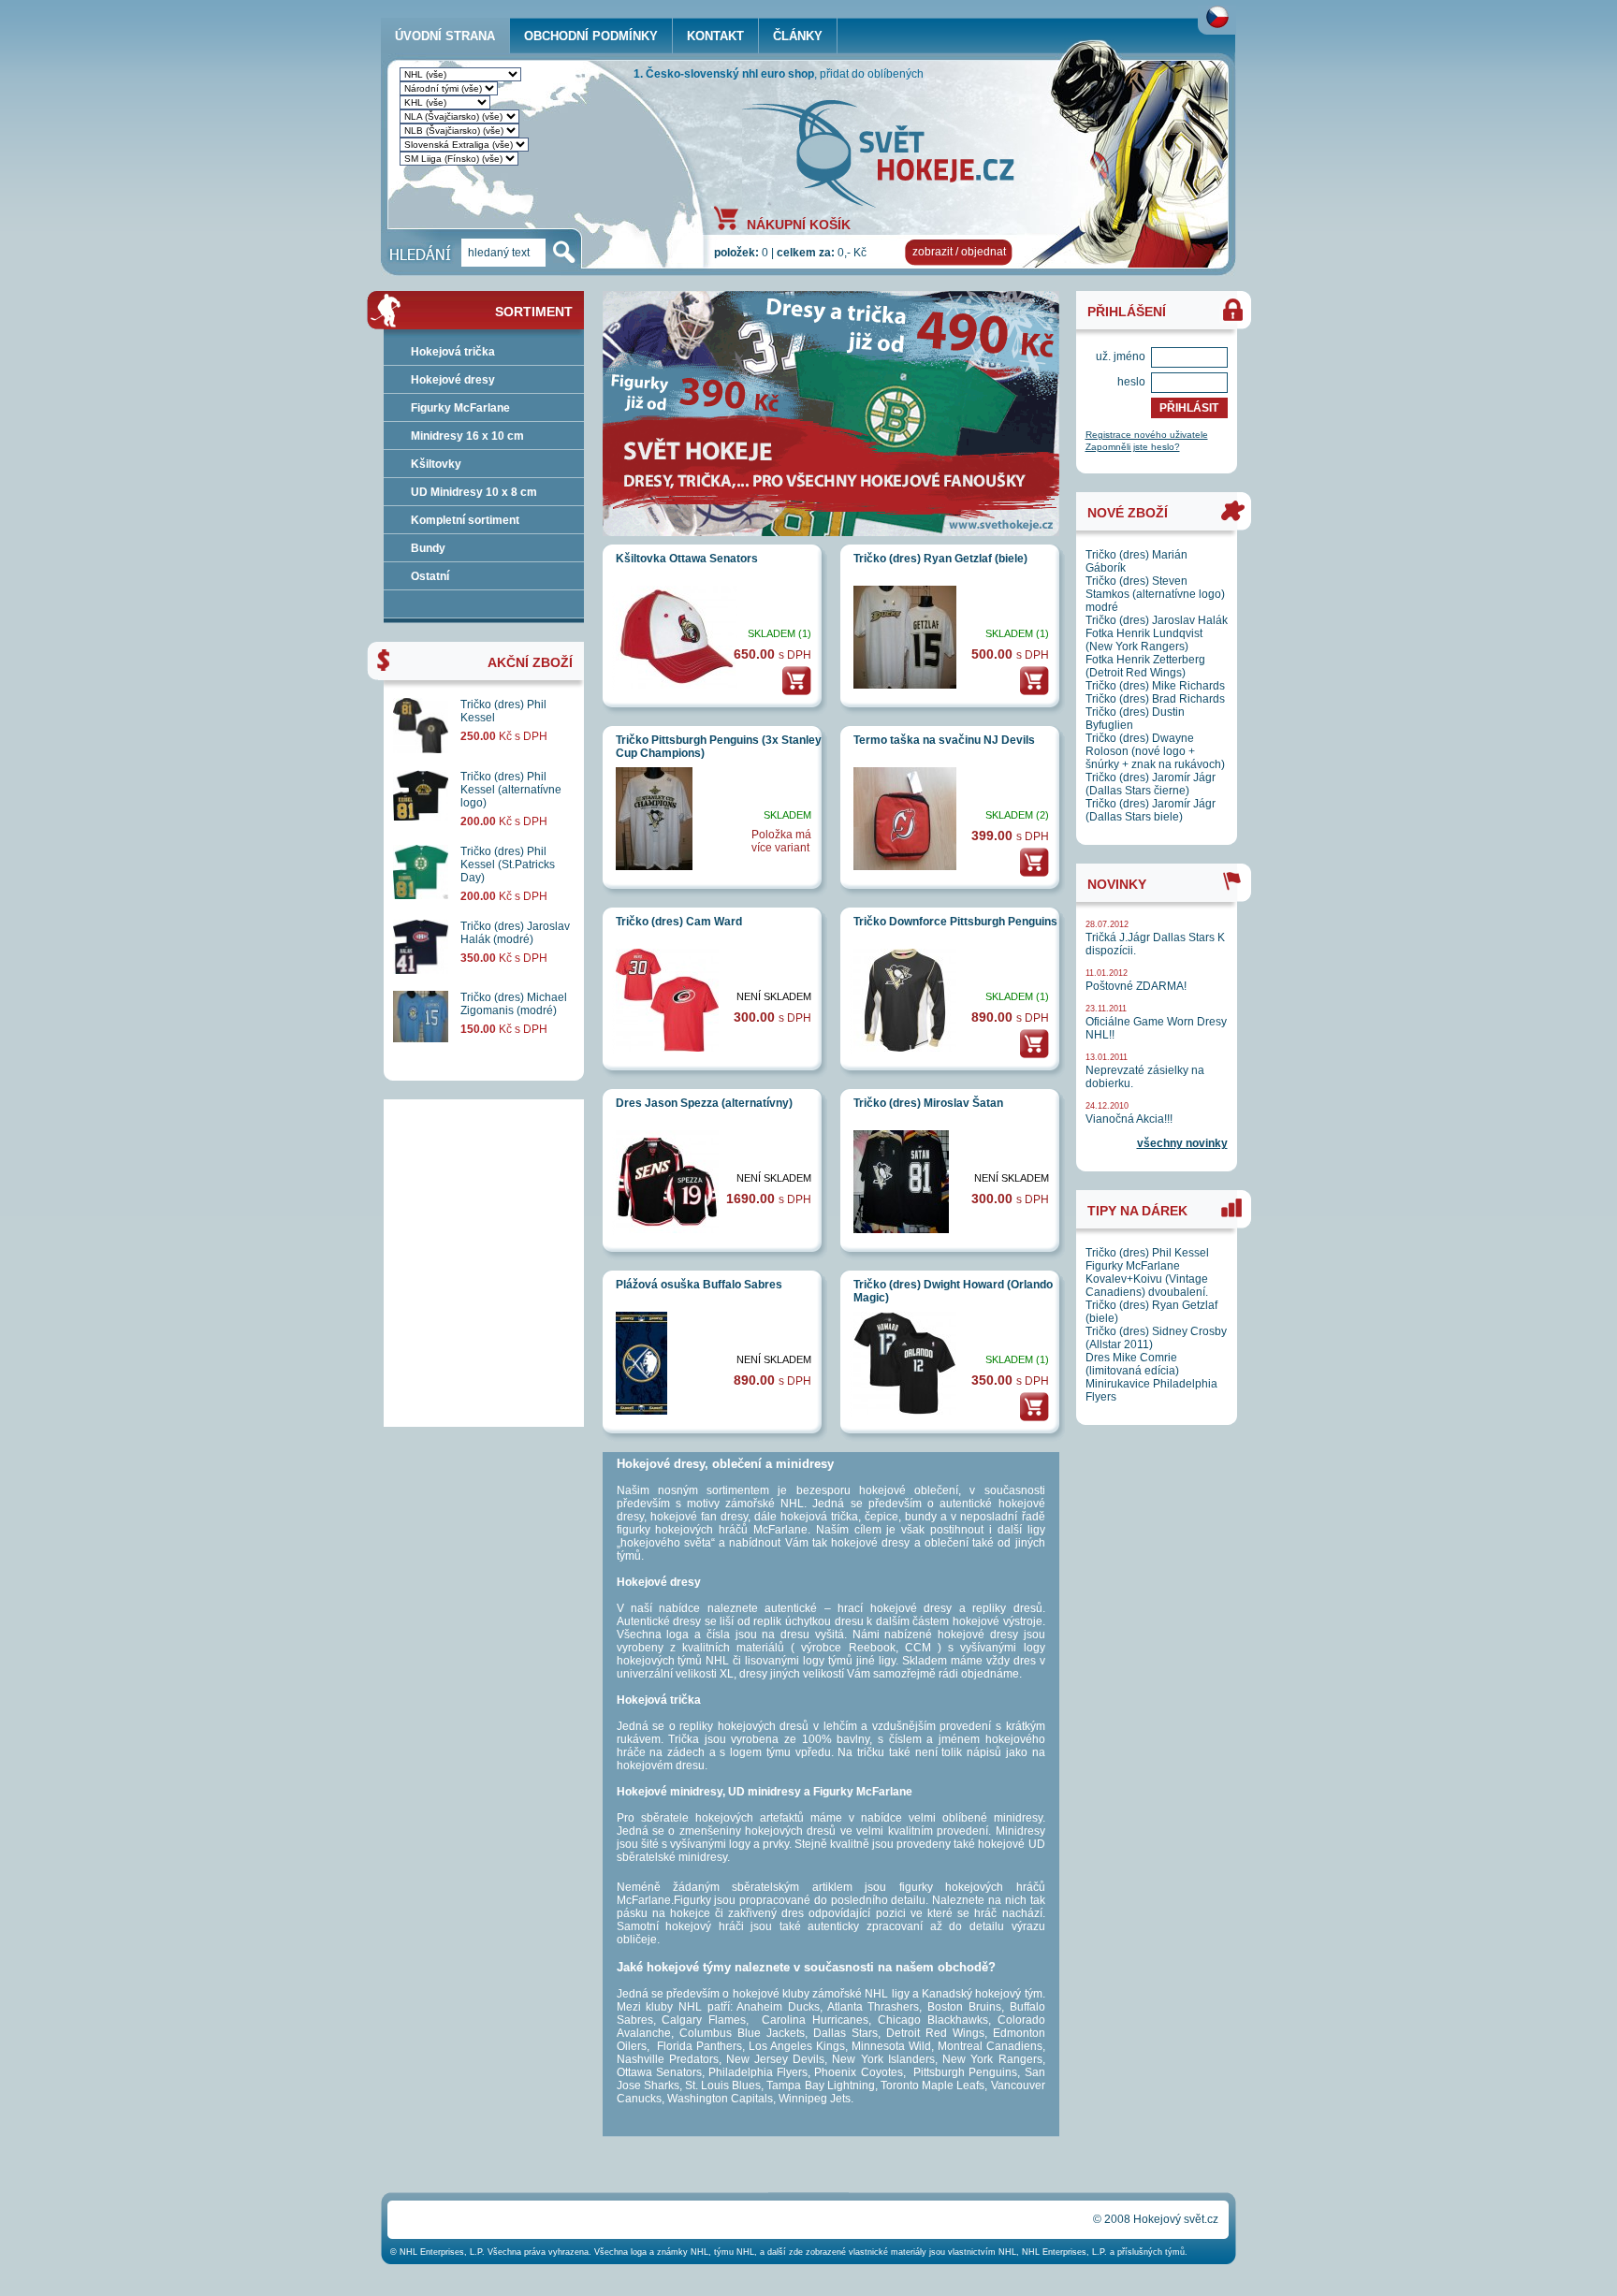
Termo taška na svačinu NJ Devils (944, 740)
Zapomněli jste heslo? (1133, 447)
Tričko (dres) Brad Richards (1155, 699)
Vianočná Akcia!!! (1129, 1119)
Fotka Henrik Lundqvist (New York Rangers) (1144, 640)
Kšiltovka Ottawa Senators (687, 559)
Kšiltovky (436, 464)
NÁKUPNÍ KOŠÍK (799, 224)
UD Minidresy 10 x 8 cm (474, 492)
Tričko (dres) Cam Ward (679, 922)
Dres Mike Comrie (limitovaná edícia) (1132, 1364)
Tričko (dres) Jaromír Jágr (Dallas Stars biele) (1151, 810)
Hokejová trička (453, 352)
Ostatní (430, 576)
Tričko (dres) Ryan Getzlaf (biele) (940, 559)
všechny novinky (1182, 1143)
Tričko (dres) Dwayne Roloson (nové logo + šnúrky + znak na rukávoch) (1155, 751)
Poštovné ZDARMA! (1136, 986)
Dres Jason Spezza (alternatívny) (704, 1103)
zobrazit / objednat (959, 252)
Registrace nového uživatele (1147, 435)
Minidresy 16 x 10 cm (467, 436)
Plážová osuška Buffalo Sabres (699, 1285)
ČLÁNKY (798, 36)
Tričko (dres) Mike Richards (1155, 686)
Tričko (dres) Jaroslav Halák (1157, 620)
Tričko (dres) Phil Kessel (1147, 1253)
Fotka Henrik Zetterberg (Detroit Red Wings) (1145, 666)
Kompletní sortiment (465, 520)
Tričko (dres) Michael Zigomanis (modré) (514, 1004)
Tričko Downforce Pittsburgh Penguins (955, 922)
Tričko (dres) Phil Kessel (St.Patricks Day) (508, 865)
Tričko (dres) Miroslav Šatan (928, 1103)
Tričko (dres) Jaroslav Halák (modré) (515, 933)
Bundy (428, 548)
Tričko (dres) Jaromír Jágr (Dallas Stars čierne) (1151, 784)
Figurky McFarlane (460, 408)
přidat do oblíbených (872, 74)
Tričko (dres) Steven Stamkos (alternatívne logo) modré (1155, 594)
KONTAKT (715, 36)
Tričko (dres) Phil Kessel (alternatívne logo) (511, 790)
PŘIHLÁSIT (1189, 408)
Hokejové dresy (453, 380)
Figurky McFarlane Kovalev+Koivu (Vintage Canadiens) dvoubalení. (1147, 1279)
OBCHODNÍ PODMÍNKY (591, 36)
